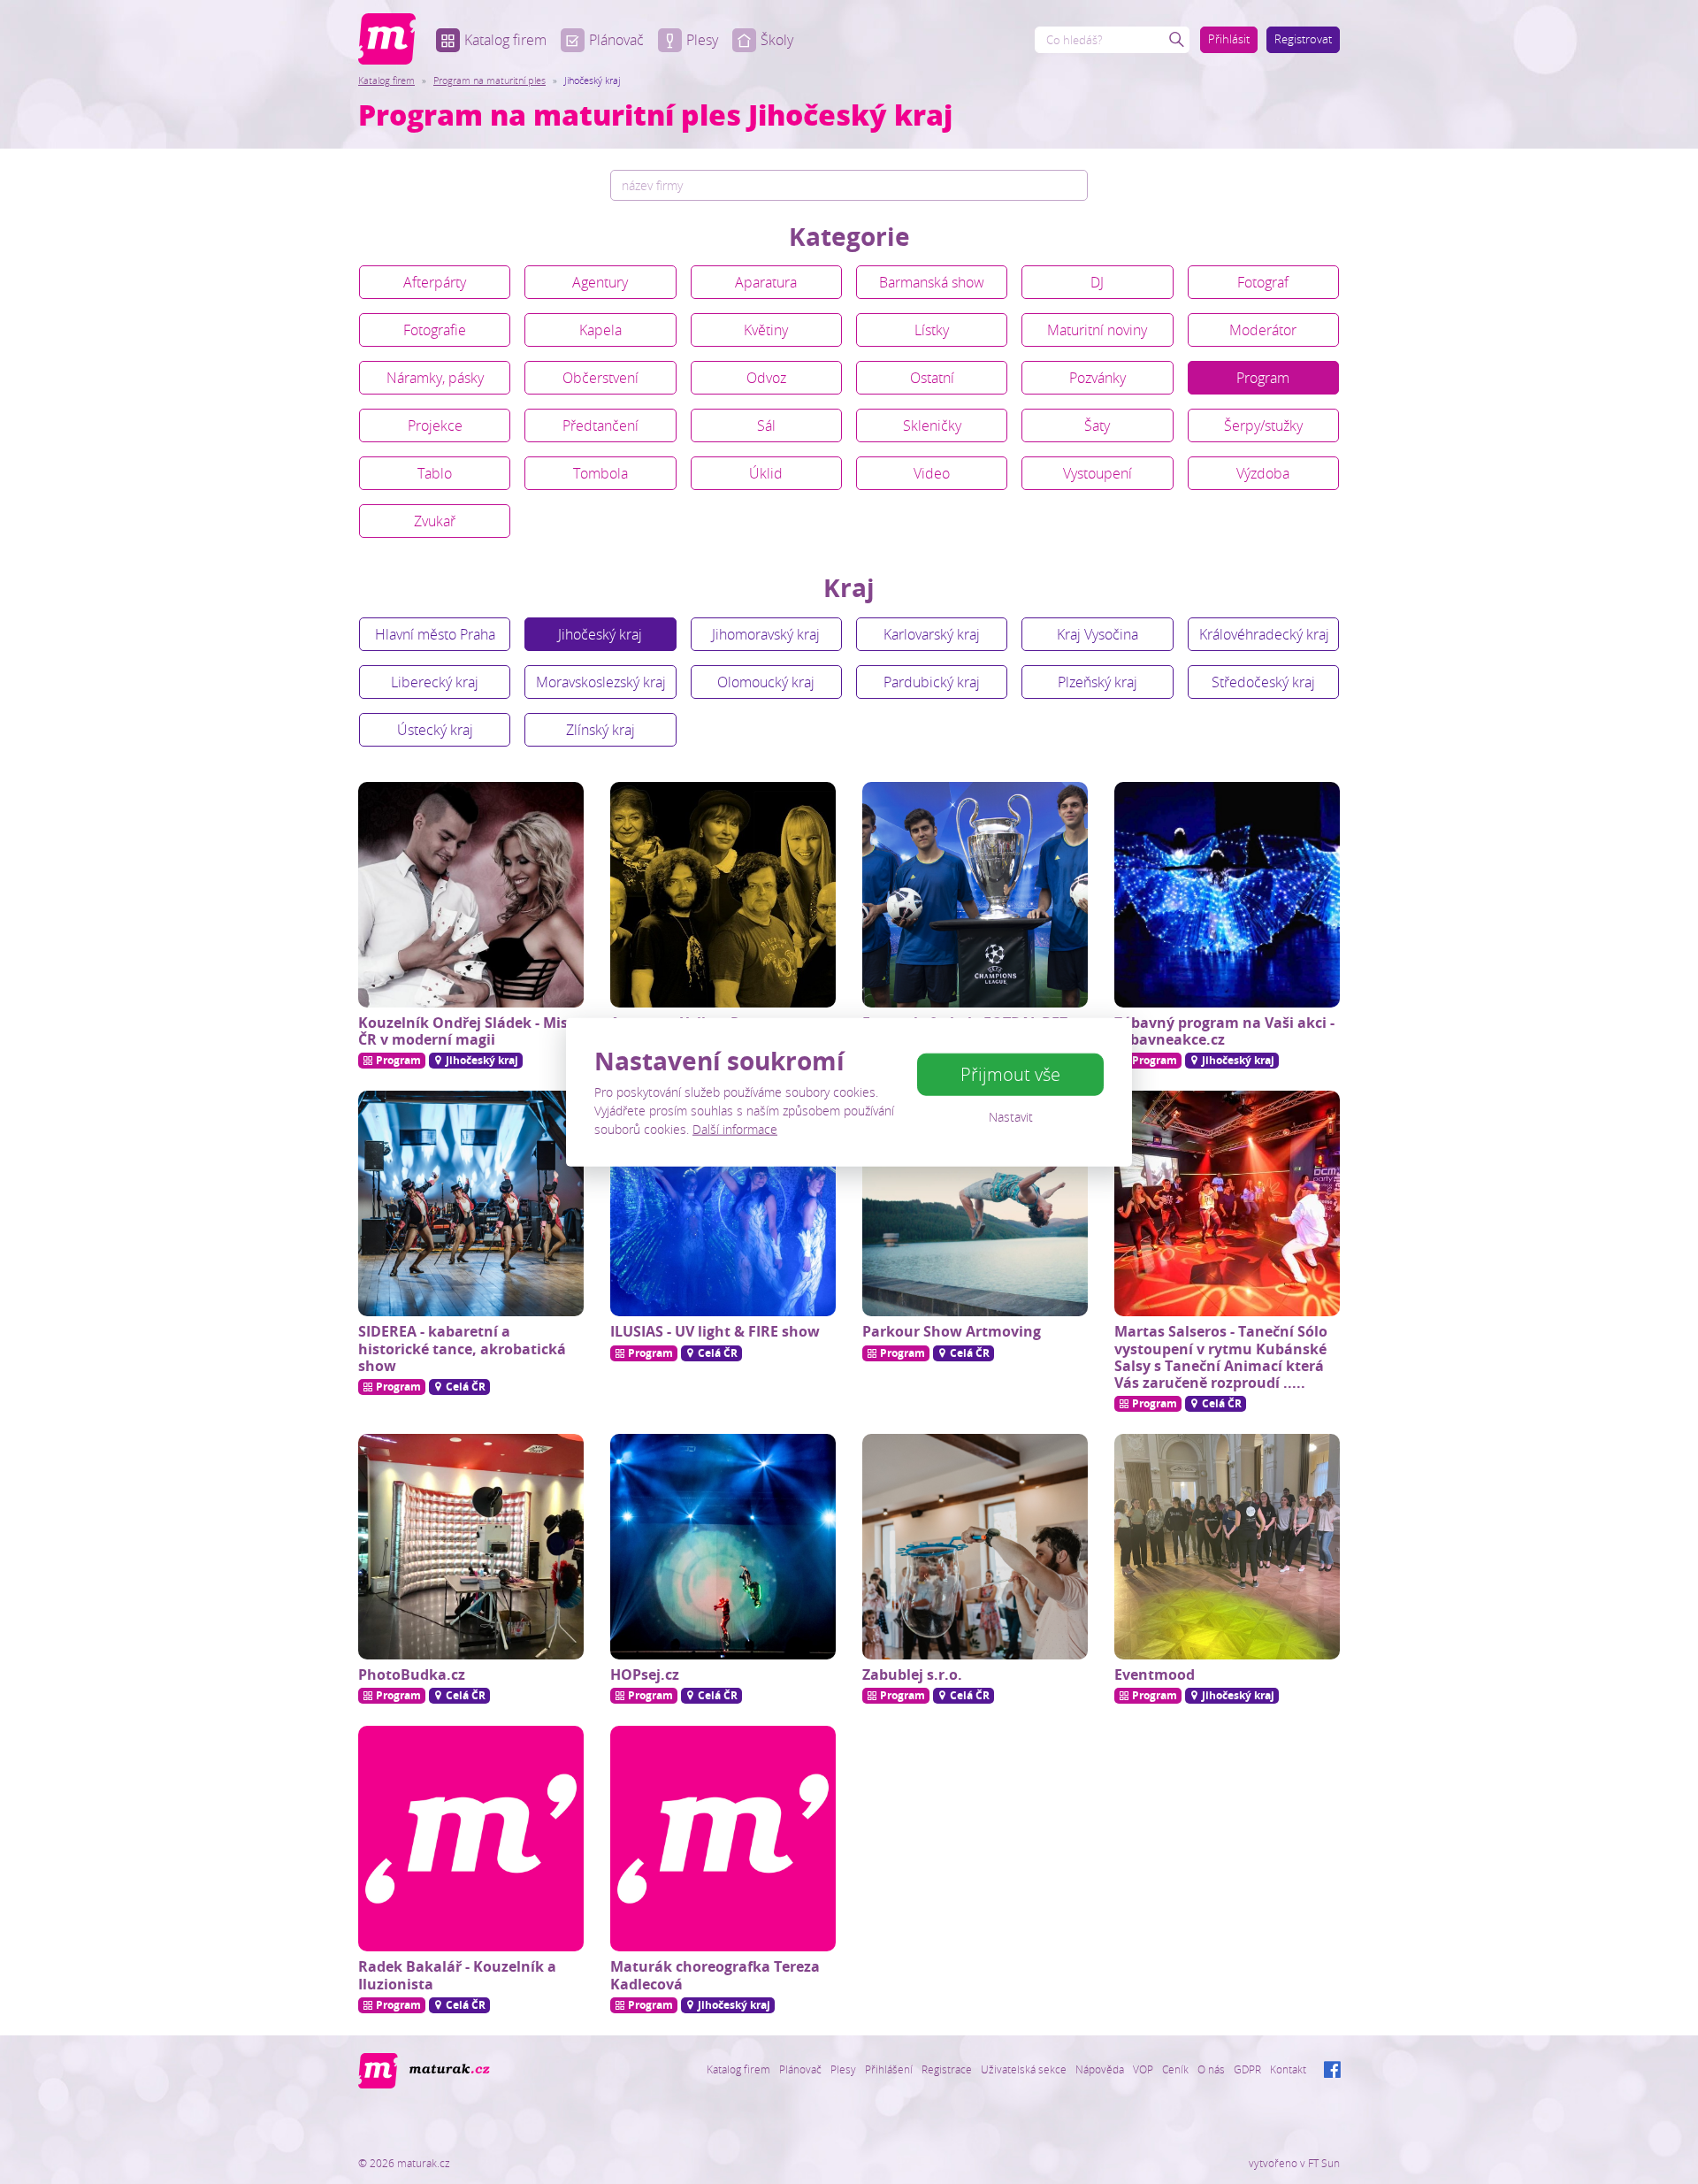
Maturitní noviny (1097, 330)
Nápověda (1100, 2069)
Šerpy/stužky (1263, 425)
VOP (1143, 2069)
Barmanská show (932, 282)
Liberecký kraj (435, 682)
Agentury (600, 282)
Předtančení (600, 425)
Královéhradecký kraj (1264, 634)
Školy (777, 40)
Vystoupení (1098, 473)
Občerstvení (600, 378)
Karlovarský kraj (932, 634)
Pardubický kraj (932, 682)
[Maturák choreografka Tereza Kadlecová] (723, 1839)
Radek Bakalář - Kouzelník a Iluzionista (457, 1975)
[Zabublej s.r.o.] (975, 1547)
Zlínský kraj (600, 730)
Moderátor (1263, 330)
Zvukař (435, 521)
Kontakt (1288, 2069)
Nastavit (1011, 1117)
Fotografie (435, 330)
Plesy (702, 40)
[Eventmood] (1227, 1547)
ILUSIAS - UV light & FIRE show (715, 1331)
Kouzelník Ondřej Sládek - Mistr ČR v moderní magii (469, 1031)
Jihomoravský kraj (766, 634)
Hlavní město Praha (435, 634)
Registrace (947, 2069)
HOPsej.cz (645, 1674)
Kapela (600, 330)
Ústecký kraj (435, 730)
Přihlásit (1229, 39)
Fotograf (1263, 282)
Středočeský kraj (1263, 682)
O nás (1211, 2069)
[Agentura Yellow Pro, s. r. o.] (723, 895)
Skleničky (932, 425)
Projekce (435, 425)
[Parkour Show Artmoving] (975, 1203)
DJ (1097, 282)
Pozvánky (1098, 378)
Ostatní (932, 378)
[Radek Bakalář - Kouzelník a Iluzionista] (471, 1839)
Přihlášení (889, 2069)
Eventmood (1155, 1674)
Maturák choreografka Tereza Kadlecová (715, 1975)
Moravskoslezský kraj (601, 682)
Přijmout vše (1010, 1074)
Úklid (766, 473)
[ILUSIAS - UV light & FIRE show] (723, 1203)
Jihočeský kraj (600, 634)
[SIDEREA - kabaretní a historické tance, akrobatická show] (471, 1203)
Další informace (735, 1129)
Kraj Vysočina (1098, 634)
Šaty (1097, 425)
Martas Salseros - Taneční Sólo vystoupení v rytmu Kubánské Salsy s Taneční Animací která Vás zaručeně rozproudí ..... (1221, 1357)
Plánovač (616, 40)
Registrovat (1303, 39)
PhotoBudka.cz (412, 1674)
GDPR (1247, 2069)
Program (1263, 378)
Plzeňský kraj (1098, 682)
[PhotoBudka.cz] (471, 1547)
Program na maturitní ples (490, 80)
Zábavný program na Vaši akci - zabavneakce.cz (1224, 1031)
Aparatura (766, 282)
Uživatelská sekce (1024, 2069)
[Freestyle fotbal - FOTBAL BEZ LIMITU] (975, 895)
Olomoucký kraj (766, 682)
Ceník (1175, 2069)
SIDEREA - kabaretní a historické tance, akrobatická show (462, 1348)
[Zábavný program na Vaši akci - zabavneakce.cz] (1227, 895)
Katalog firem (505, 40)
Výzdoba (1263, 473)
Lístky (932, 330)
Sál (766, 425)
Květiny (766, 330)
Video (932, 473)
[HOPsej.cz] (723, 1547)
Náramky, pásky (435, 378)
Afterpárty (435, 282)
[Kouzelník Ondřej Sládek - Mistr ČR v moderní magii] (471, 895)
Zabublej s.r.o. (912, 1674)
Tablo (435, 473)
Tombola (600, 473)
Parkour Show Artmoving (952, 1331)
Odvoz (766, 378)
